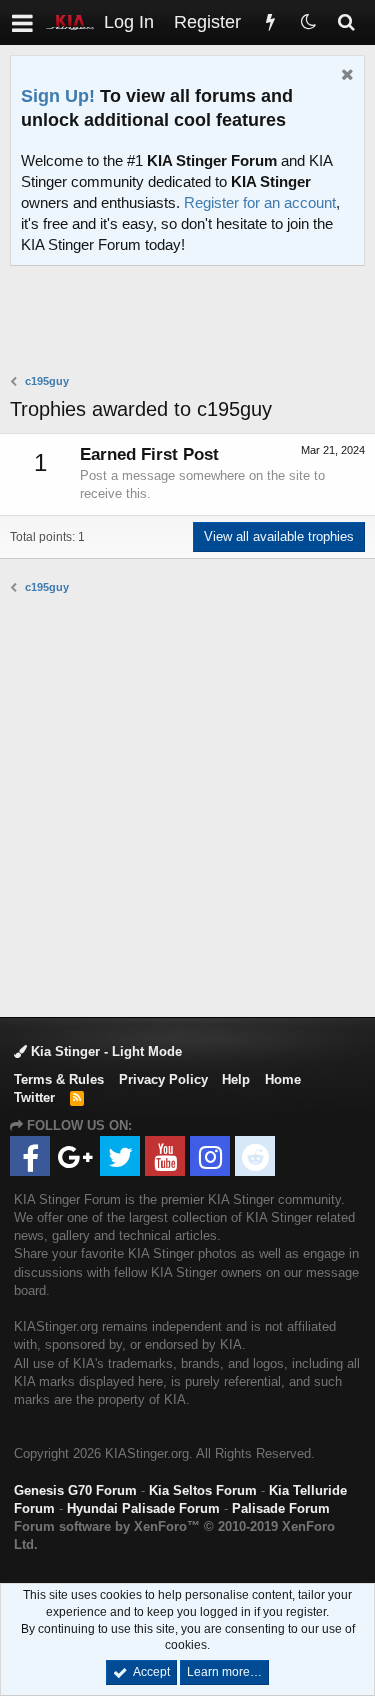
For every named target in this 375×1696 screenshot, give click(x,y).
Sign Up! (58, 96)
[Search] (346, 22)
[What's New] (270, 22)
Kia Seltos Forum (203, 1490)
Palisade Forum (281, 1508)
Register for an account (260, 202)
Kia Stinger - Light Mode (104, 1051)
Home (283, 1079)
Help (236, 1079)
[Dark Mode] (308, 22)
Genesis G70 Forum (75, 1490)
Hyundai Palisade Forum (143, 1508)
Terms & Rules (59, 1079)
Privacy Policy (163, 1079)
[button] (22, 22)
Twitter (34, 1097)
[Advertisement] (192, 322)
